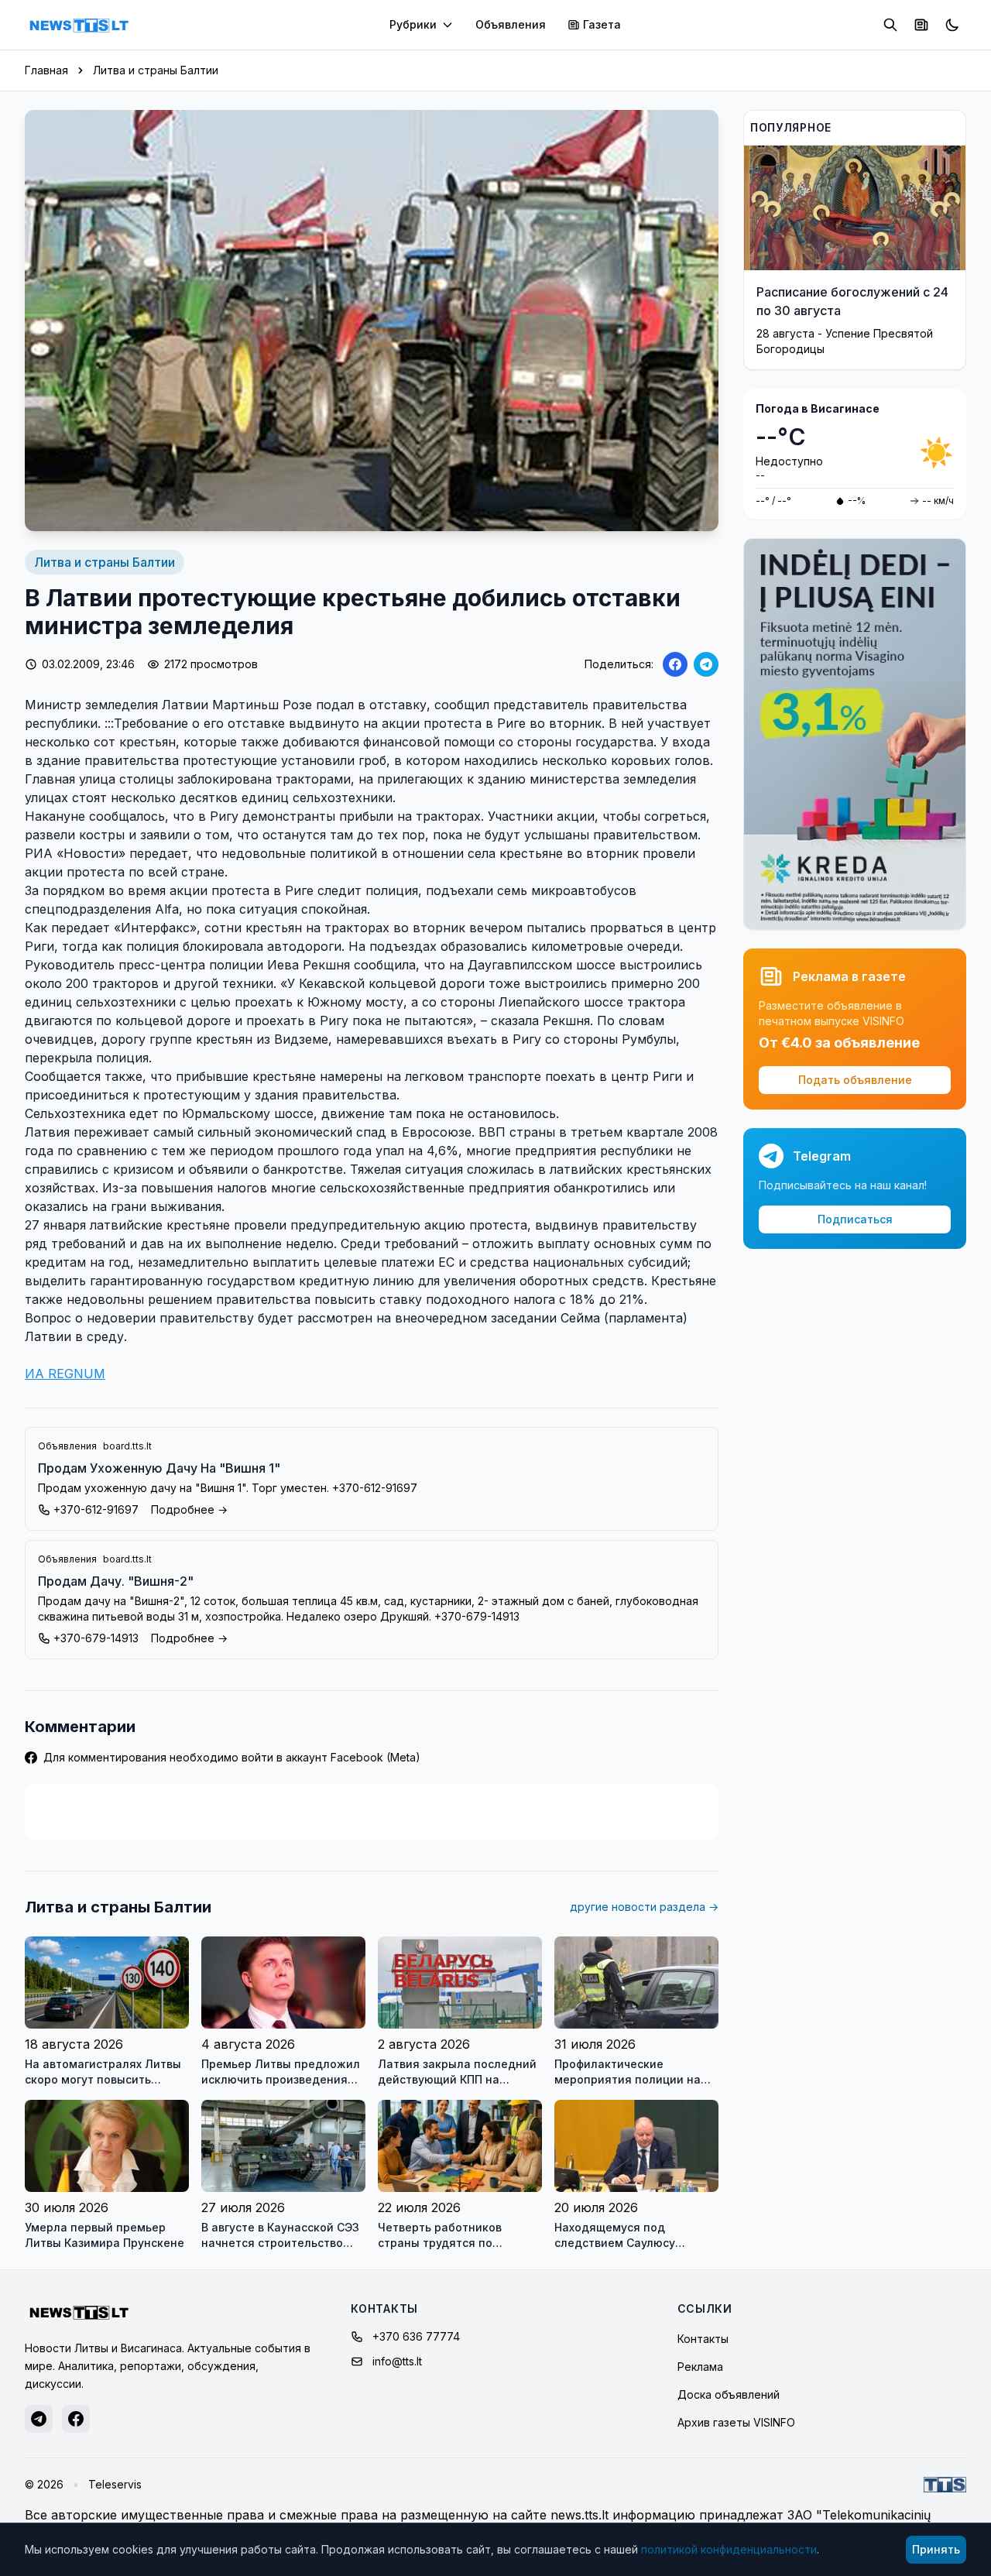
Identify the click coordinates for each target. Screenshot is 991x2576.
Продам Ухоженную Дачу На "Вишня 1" (159, 1468)
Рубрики (413, 24)
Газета (602, 24)
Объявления (511, 24)
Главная (46, 70)
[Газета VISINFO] (921, 25)
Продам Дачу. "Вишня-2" (116, 1581)
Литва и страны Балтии (156, 70)
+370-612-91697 (96, 1509)
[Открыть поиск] (890, 25)
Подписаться (855, 1219)
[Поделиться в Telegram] (706, 664)
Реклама (700, 2367)
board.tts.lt (127, 1446)
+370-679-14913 (96, 1638)
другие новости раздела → (644, 1907)
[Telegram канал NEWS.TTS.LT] (39, 2419)
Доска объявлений (729, 2394)
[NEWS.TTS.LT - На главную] (79, 25)
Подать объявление (855, 1080)
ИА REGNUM (65, 1374)
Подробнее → (189, 1509)
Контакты (703, 2339)
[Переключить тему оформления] (952, 25)
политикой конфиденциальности (729, 2549)
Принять (936, 2549)
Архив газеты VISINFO (736, 2422)
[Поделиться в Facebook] (675, 664)
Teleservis (115, 2484)
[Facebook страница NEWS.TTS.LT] (76, 2419)
